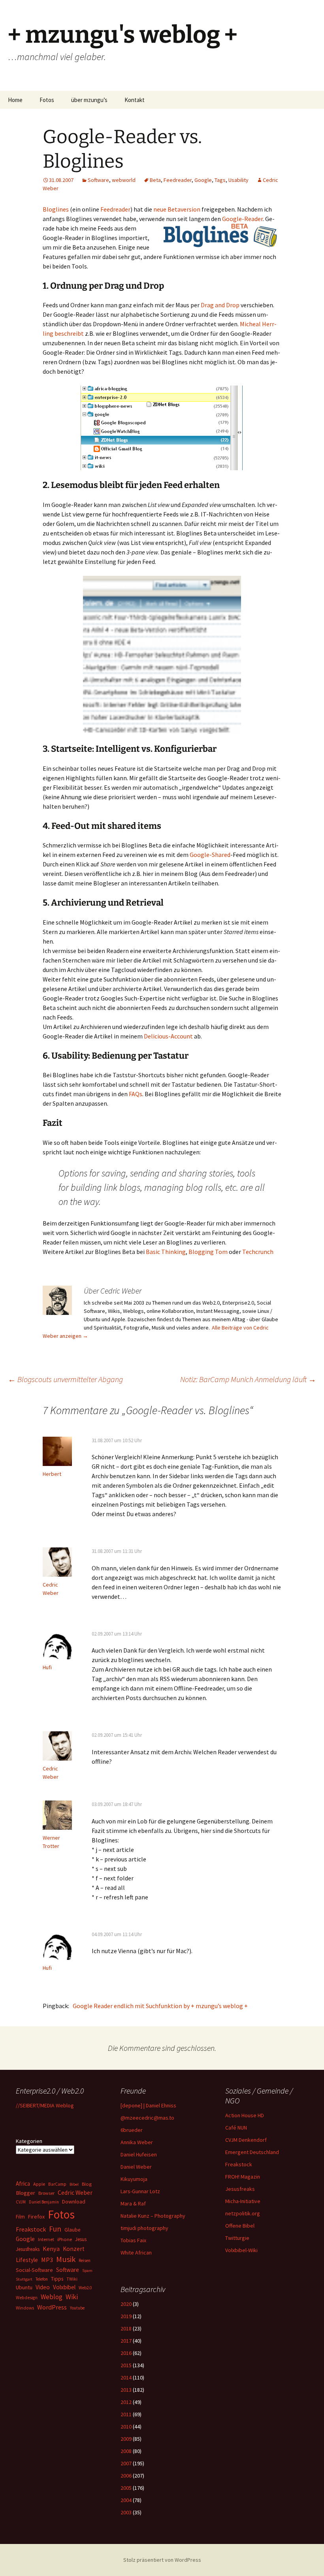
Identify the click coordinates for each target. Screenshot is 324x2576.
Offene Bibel (240, 2226)
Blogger (25, 2193)
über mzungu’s (89, 100)
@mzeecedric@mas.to (147, 2118)
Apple (39, 2184)
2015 (126, 2365)
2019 (126, 2316)
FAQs (136, 1094)
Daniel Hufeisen (139, 2154)
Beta (155, 180)
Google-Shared (209, 855)
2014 (126, 2377)
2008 (126, 2451)
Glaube (72, 2230)
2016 (126, 2353)
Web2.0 (85, 2288)
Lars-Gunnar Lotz (140, 2191)
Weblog (52, 2297)
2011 (126, 2414)
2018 (126, 2328)
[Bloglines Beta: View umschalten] (162, 654)
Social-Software (34, 2270)
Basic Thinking (166, 1252)
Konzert (74, 2249)
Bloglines (56, 209)
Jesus (81, 2239)
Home (15, 100)
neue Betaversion (177, 209)
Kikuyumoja (134, 2179)
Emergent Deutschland (252, 2152)
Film (20, 2217)
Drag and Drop (220, 305)
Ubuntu (24, 2287)
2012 (126, 2402)
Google (203, 180)
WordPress (52, 2307)
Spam (87, 2271)
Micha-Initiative (243, 2201)
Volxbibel (64, 2287)
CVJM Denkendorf (246, 2140)
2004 (126, 2500)
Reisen (85, 2260)
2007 (126, 2463)
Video (43, 2287)
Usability (238, 180)
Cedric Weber (75, 2192)
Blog (87, 2184)
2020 (126, 2304)
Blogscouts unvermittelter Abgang (65, 1379)
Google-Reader (242, 219)
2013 (126, 2390)
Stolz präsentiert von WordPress (162, 2560)
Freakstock (239, 2164)
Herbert (52, 1474)
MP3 (47, 2260)
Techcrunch (258, 1252)
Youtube (77, 2308)
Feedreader (178, 180)
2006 (126, 2476)
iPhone (65, 2239)
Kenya (51, 2249)
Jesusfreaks (240, 2189)
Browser (46, 2193)
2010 (126, 2427)
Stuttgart (24, 2279)
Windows (25, 2308)
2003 (126, 2512)
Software (98, 180)
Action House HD (245, 2115)
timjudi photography (144, 2228)
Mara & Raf (133, 2203)
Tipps (57, 2279)
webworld (124, 180)
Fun (55, 2229)
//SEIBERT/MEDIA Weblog (45, 2105)
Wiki (72, 2297)
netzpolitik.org (243, 2213)
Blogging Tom (208, 1252)
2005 (126, 2488)
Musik (66, 2259)
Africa (23, 2184)
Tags (220, 180)
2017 (126, 2341)
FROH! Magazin (243, 2177)
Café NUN (236, 2128)
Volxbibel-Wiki (241, 2250)
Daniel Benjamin (44, 2202)
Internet (46, 2239)
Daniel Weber (136, 2167)
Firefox (36, 2217)
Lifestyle (27, 2260)
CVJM (21, 2202)
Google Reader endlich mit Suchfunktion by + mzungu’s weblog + (159, 2006)
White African (136, 2253)
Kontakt (135, 100)
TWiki (72, 2279)
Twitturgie (237, 2238)
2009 (126, 2439)
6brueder (132, 2130)
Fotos (47, 100)
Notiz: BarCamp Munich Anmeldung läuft (248, 1379)
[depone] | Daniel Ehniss (148, 2105)
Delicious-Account (168, 1036)
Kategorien (29, 2141)
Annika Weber (137, 2142)
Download (74, 2202)
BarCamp (57, 2184)
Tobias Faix (133, 2240)
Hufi (47, 1667)
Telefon (42, 2279)
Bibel (74, 2184)
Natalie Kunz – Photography (153, 2216)
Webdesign (27, 2298)
